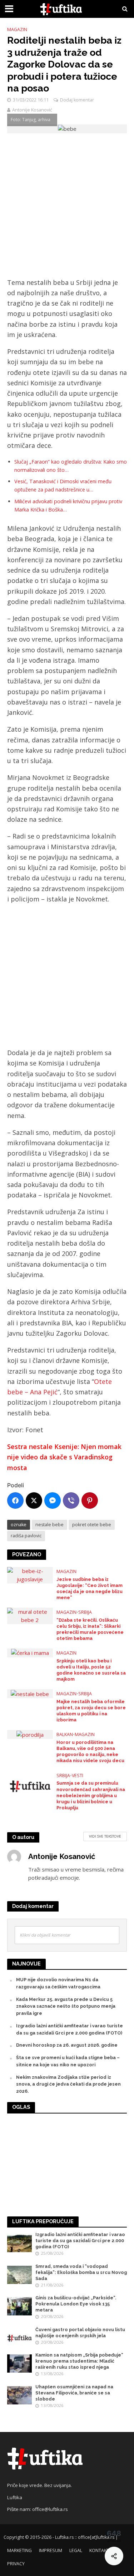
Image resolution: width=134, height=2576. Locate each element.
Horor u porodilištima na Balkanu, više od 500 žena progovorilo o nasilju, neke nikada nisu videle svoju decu (90, 1751)
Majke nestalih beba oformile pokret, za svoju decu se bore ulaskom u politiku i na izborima (91, 1711)
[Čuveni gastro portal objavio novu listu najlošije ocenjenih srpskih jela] (19, 2338)
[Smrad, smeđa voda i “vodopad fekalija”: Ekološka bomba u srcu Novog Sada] (19, 2275)
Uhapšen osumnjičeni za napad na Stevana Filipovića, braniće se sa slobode (74, 2393)
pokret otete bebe (92, 1525)
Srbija (85, 1612)
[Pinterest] (90, 1500)
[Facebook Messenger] (53, 1500)
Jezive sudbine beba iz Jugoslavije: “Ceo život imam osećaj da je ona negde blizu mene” (90, 1588)
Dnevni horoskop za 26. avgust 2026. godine (67, 2045)
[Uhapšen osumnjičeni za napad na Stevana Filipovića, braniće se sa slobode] (19, 2395)
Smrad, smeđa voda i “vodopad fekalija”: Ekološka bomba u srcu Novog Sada (81, 2272)
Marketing (19, 2550)
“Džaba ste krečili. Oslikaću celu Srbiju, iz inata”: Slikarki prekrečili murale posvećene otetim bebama (90, 1629)
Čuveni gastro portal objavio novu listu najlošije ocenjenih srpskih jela (80, 2333)
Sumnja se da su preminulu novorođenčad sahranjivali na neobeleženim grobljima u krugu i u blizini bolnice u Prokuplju (91, 1795)
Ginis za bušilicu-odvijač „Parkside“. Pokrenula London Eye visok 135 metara (76, 2304)
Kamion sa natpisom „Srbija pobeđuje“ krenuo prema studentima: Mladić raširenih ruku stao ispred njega (79, 2361)
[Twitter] (34, 1500)
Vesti (78, 1776)
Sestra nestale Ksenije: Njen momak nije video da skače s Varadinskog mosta (64, 1457)
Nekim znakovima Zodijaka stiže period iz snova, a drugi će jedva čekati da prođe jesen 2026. (68, 2084)
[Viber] (71, 1500)
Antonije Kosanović (32, 110)
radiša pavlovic (26, 1536)
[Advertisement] (67, 207)
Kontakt (99, 2550)
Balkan (65, 1734)
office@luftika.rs (50, 2509)
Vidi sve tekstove (105, 1836)
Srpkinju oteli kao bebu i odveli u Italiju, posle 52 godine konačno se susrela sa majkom (91, 1670)
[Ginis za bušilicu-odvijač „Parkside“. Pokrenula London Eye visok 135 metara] (19, 2306)
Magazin (17, 29)
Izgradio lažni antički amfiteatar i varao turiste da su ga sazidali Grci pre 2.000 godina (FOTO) (80, 2241)
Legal (76, 2550)
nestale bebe (49, 1525)
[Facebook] (15, 1500)
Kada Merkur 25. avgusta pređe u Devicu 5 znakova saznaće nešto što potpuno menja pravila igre (66, 2006)
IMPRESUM (51, 2550)
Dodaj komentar (77, 100)
